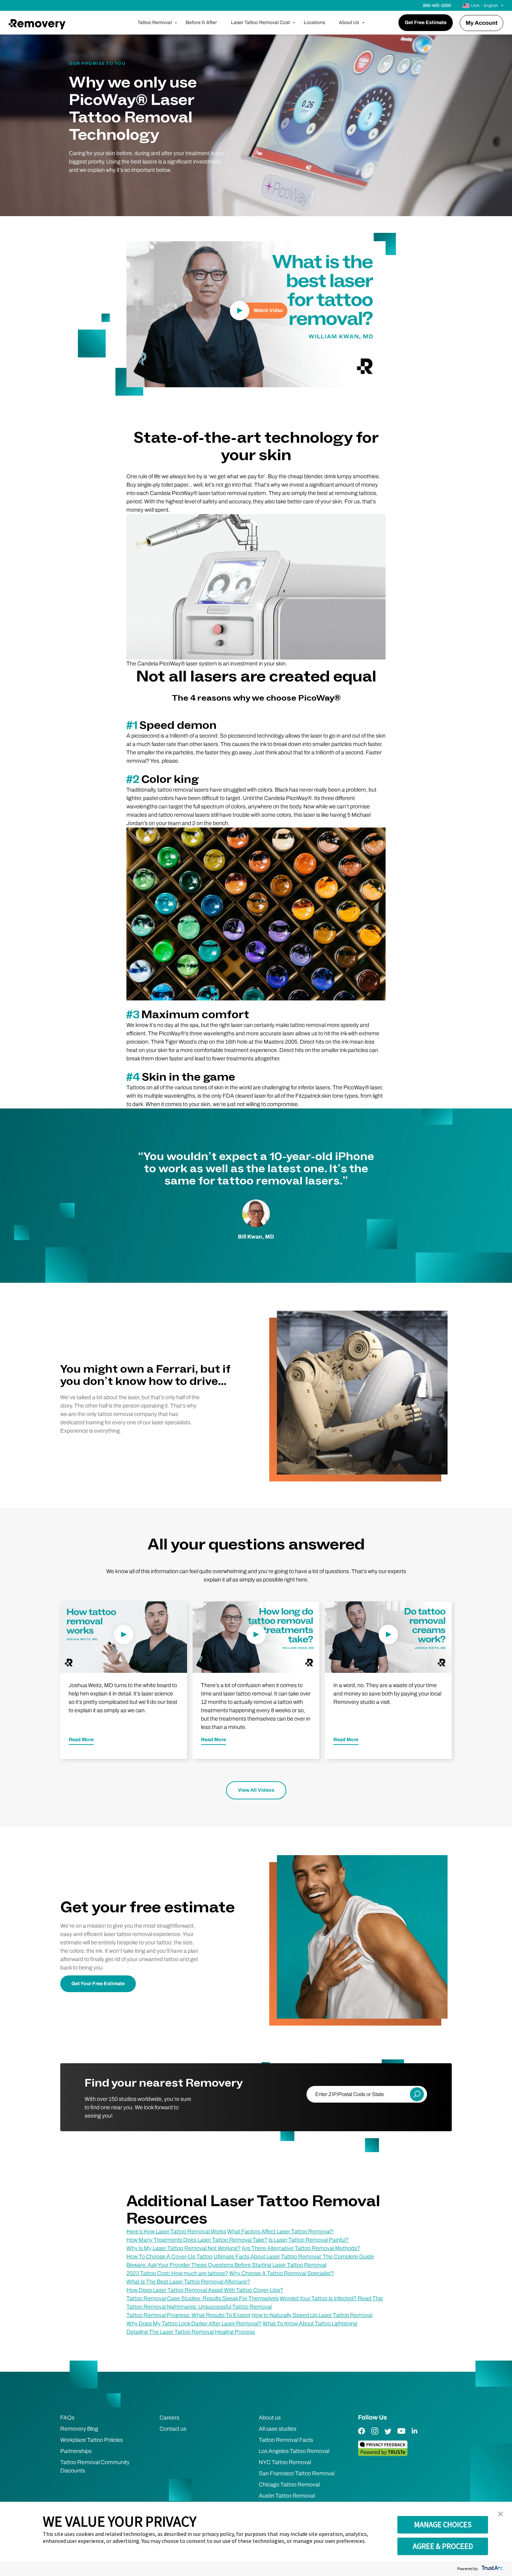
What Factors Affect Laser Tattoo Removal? (280, 2231)
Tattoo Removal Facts (286, 2440)
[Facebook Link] (362, 2436)
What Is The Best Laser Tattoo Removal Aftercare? (188, 2282)
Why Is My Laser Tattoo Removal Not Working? (184, 2248)
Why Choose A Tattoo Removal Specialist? (282, 2273)
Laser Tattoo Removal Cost (260, 22)
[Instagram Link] (375, 2436)
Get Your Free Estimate (98, 1984)
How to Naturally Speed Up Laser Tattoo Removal (312, 2315)
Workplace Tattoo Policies (92, 2440)
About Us (349, 22)
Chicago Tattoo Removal (289, 2484)
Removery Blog (79, 2429)
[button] (501, 2514)
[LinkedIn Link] (414, 2436)
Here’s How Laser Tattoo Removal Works (176, 2231)
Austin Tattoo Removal (287, 2496)
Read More (81, 1740)
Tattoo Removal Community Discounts (95, 2466)
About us (270, 2418)
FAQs (67, 2418)
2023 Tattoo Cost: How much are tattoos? (177, 2273)
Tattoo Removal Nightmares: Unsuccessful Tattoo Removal (199, 2307)
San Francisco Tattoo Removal (297, 2473)
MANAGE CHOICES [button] (443, 2524)
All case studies (278, 2429)
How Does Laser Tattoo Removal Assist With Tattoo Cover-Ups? (205, 2290)
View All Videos (256, 1790)
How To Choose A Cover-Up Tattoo (169, 2257)
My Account (482, 23)
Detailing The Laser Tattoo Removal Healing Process (191, 2332)
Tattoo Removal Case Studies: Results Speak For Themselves (203, 2298)
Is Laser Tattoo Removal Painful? (309, 2240)
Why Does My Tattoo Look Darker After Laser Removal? (194, 2323)
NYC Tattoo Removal (285, 2462)
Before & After (201, 22)
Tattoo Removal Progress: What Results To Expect (188, 2315)
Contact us (173, 2429)
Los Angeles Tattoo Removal (294, 2451)
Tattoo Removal (155, 22)
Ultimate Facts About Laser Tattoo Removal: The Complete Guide (294, 2257)
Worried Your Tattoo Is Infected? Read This (331, 2298)
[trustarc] (492, 2569)
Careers (169, 2418)
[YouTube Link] (401, 2436)
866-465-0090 (437, 6)
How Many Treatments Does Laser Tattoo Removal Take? (197, 2240)
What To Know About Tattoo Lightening (310, 2323)
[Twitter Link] (388, 2436)
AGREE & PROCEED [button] (443, 2546)
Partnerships (76, 2451)
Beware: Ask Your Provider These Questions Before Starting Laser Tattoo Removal (226, 2265)
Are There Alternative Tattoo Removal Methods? (301, 2248)
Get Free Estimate (426, 22)
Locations (314, 22)
